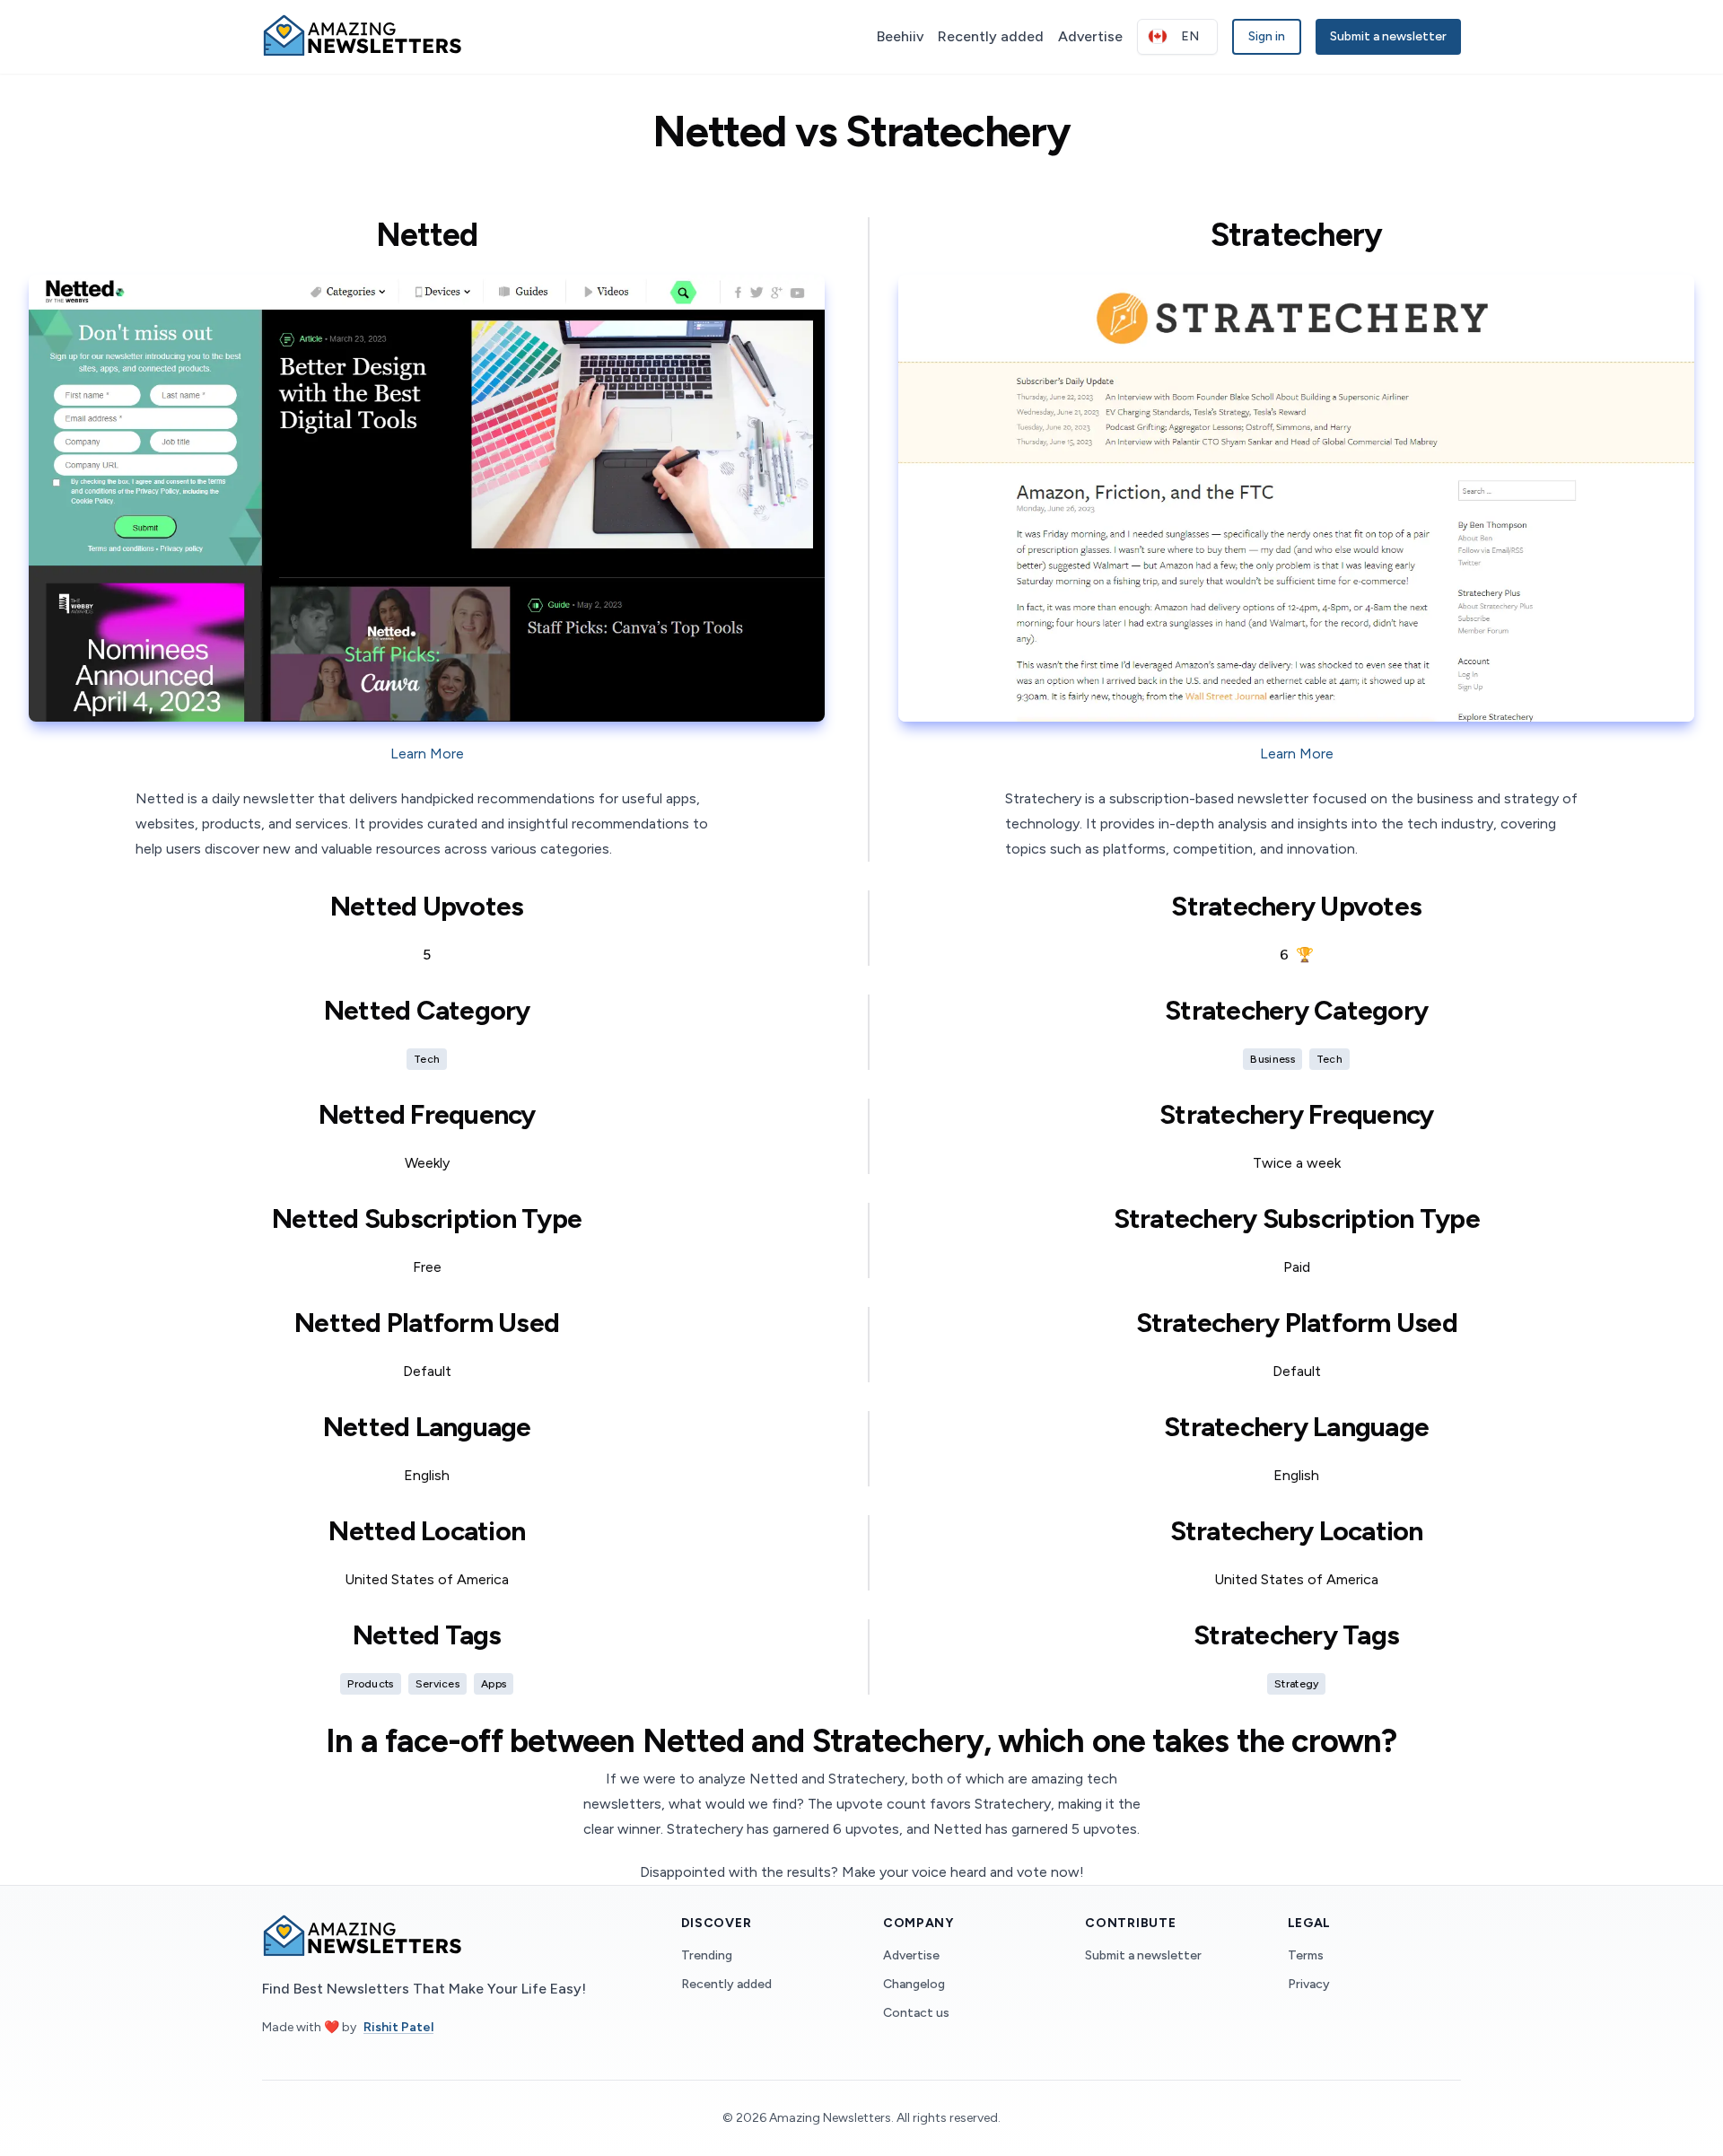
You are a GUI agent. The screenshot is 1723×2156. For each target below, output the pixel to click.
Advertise (1090, 36)
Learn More (427, 754)
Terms (1306, 1955)
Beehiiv (900, 36)
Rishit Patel (398, 2027)
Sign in (1267, 36)
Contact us (916, 2013)
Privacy (1309, 1984)
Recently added (991, 36)
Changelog (914, 1984)
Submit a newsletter (1388, 36)
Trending (707, 1955)
